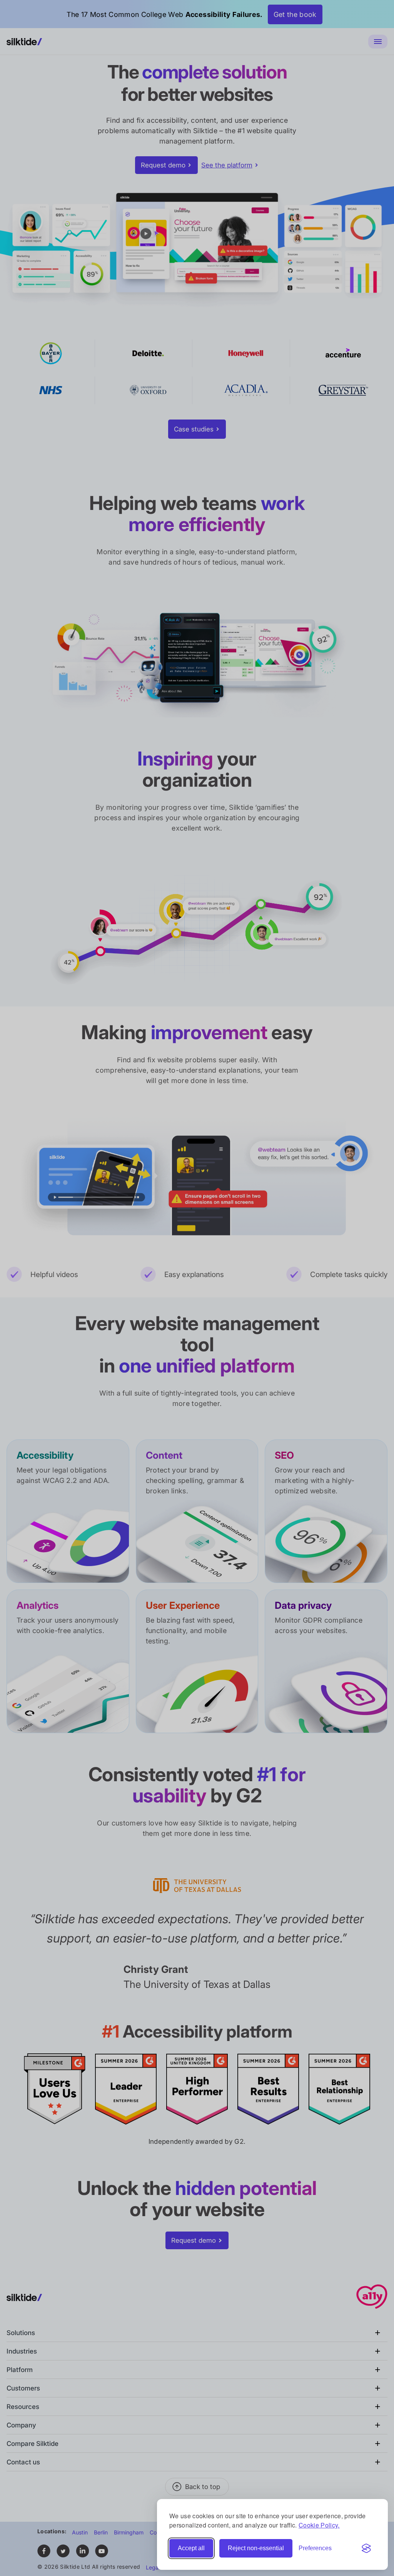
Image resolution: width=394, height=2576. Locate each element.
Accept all (191, 2548)
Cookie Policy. (319, 2525)
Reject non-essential (256, 2548)
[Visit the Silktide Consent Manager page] (366, 2548)
